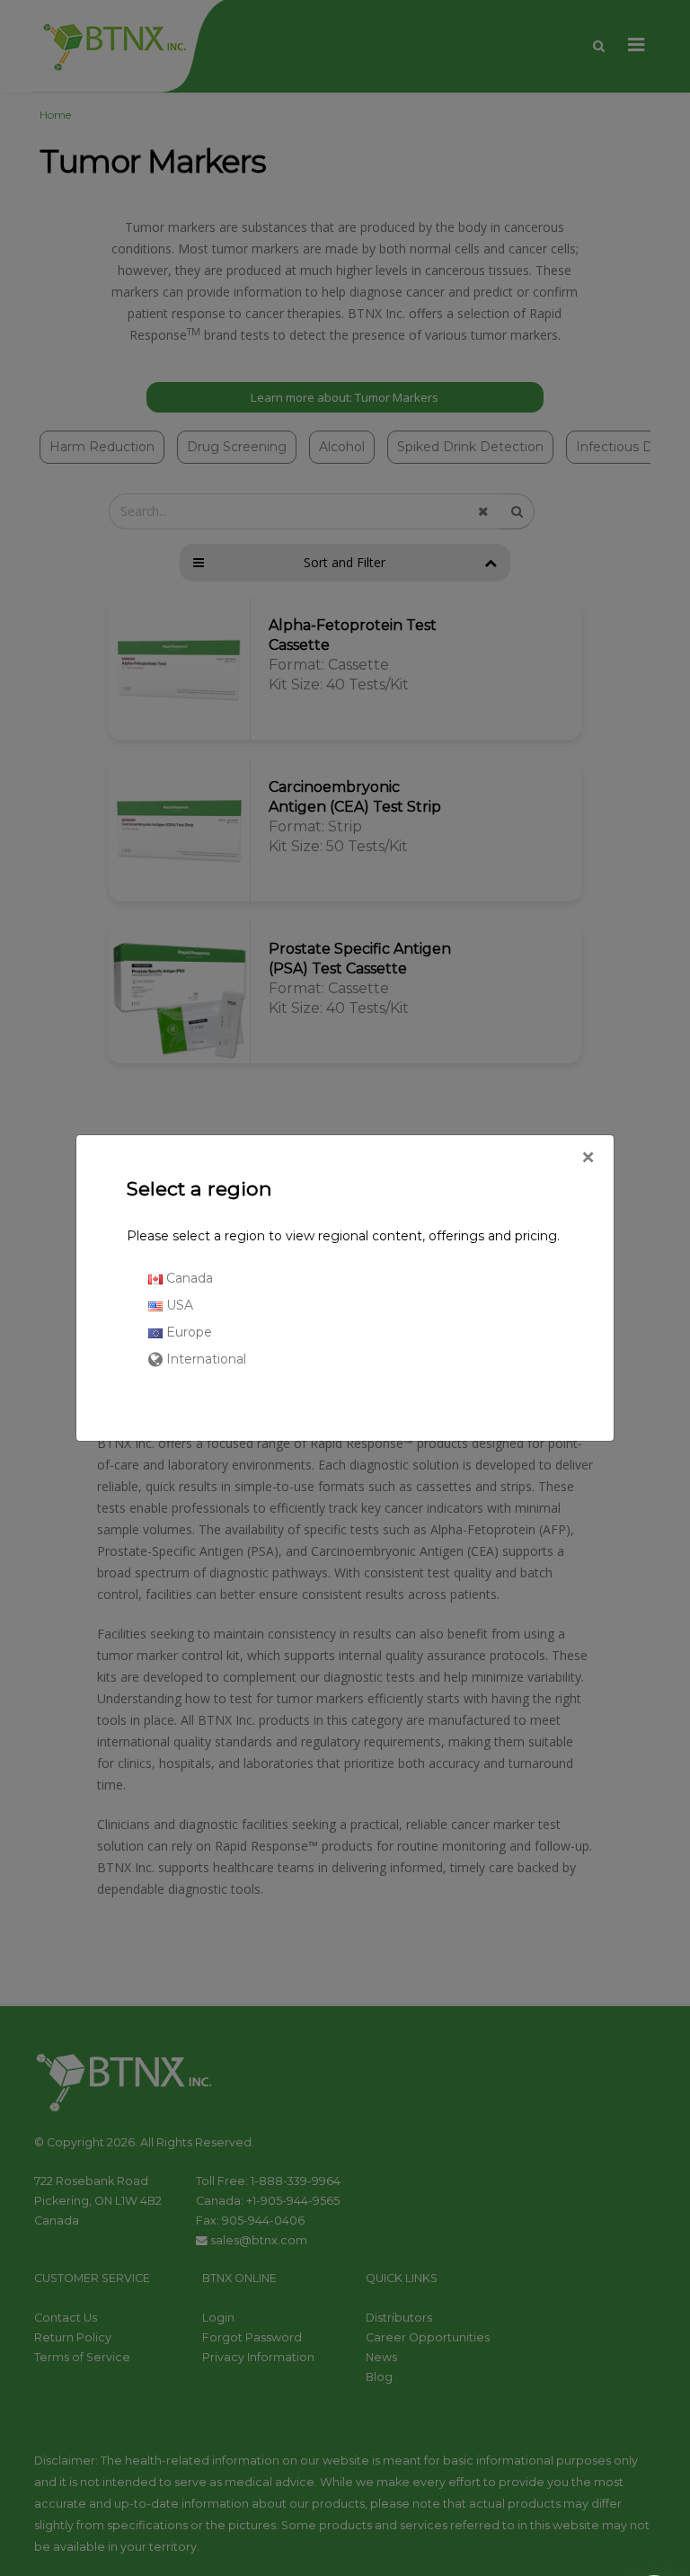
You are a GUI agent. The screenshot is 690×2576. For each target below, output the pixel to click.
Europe (187, 1332)
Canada (188, 1278)
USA (178, 1305)
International (204, 1359)
